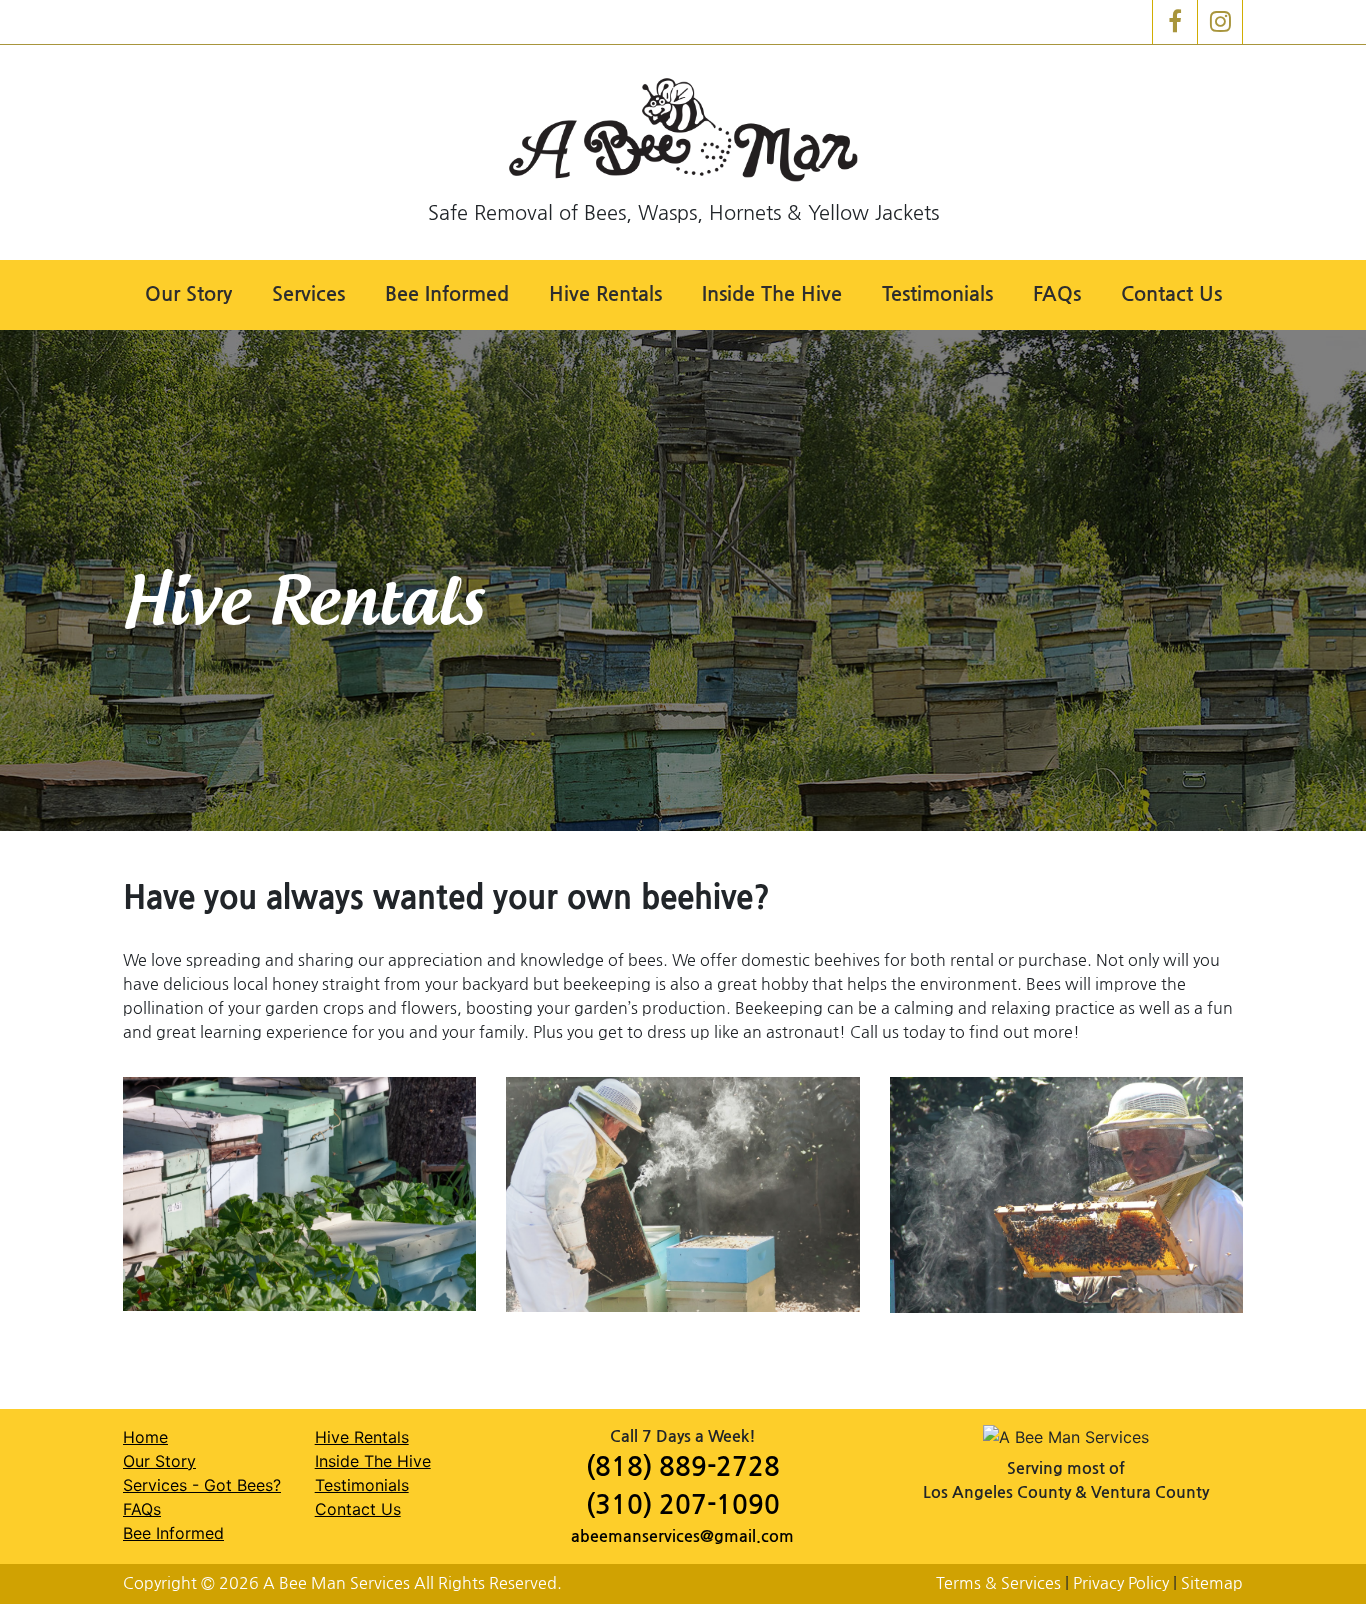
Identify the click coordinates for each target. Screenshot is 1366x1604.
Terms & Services (998, 1583)
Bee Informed (447, 294)
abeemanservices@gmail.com (682, 1536)
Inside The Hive (772, 294)
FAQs (1057, 294)
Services (308, 294)
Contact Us (1171, 294)
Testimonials (937, 294)
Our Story (188, 294)
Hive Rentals (605, 294)
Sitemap (1212, 1583)
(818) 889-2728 (683, 1467)
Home (145, 1437)
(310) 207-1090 (683, 1505)
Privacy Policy (1121, 1583)
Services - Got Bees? (202, 1485)
